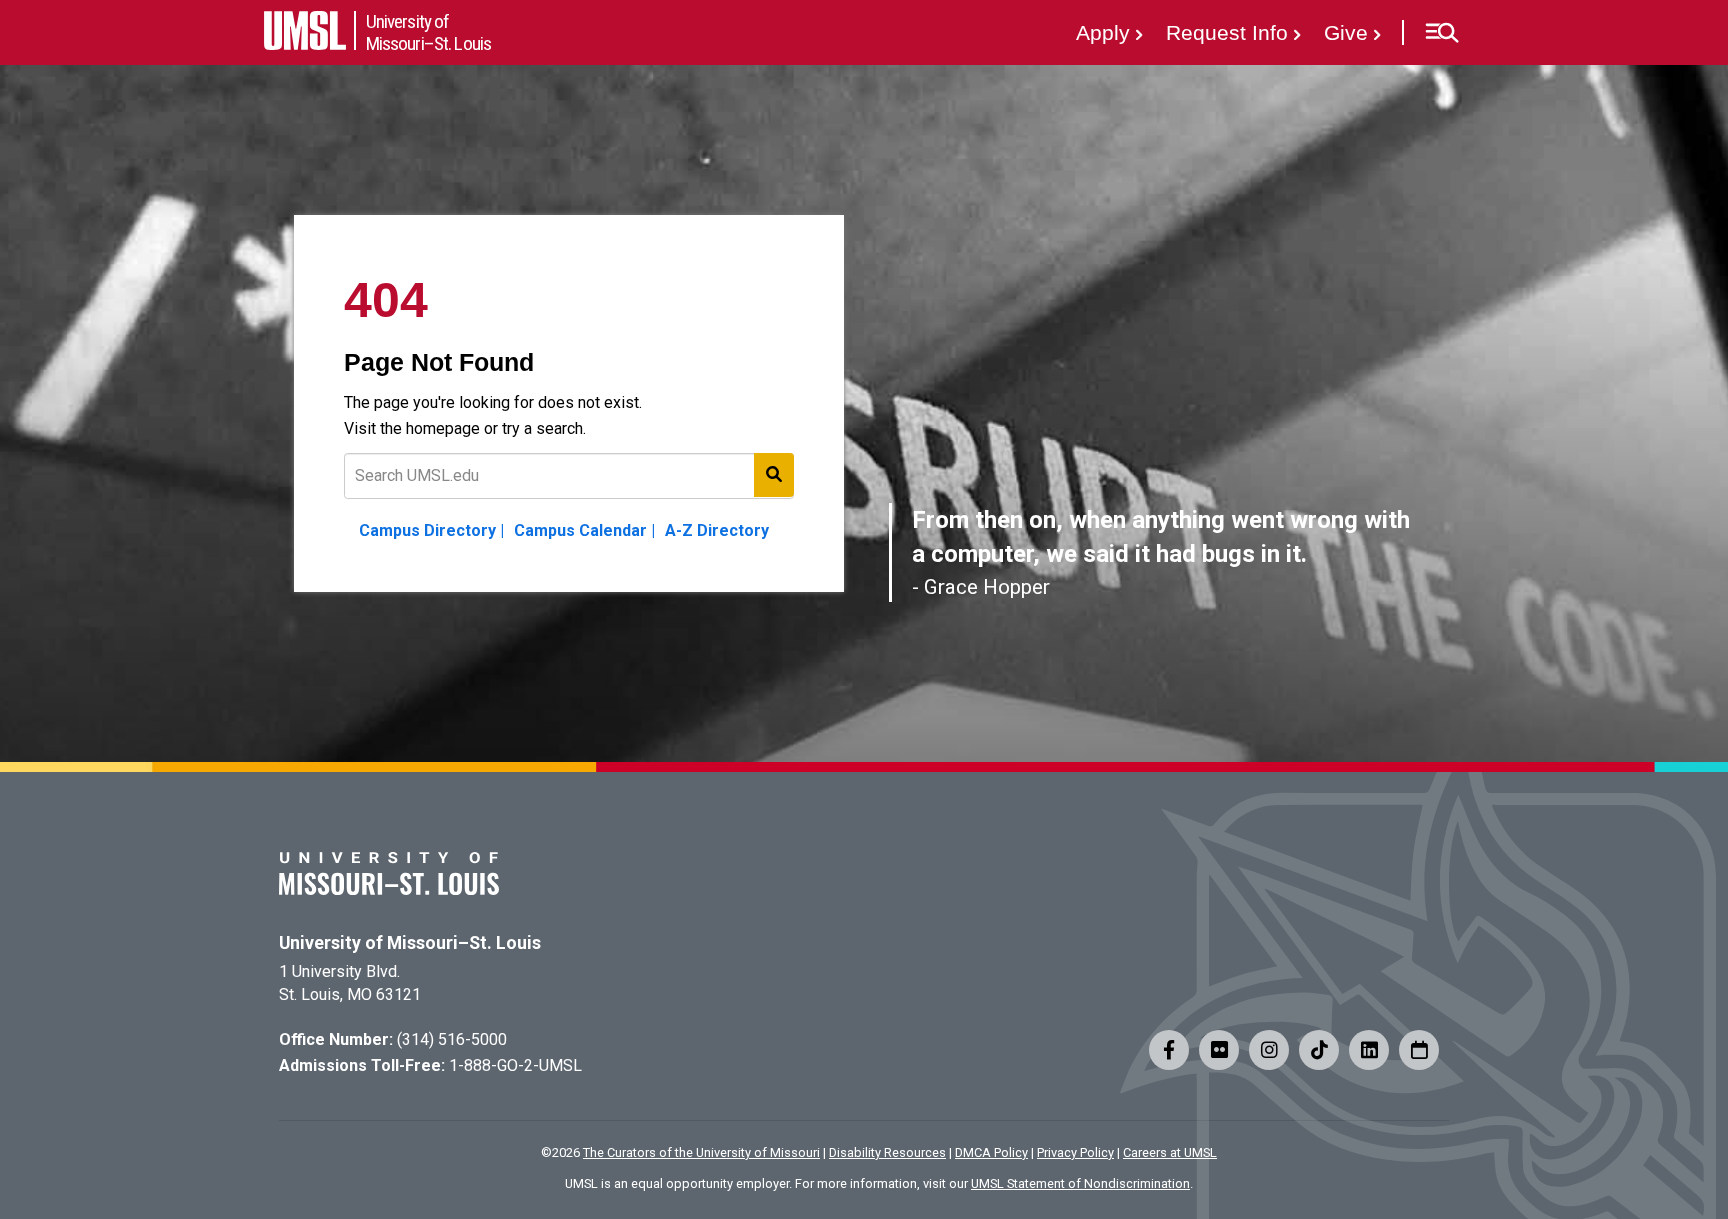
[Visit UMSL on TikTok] (1319, 1050)
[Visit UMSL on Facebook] (1169, 1050)
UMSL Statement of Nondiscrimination (1080, 1183)
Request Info (1227, 32)
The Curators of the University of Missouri (701, 1152)
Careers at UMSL (1170, 1152)
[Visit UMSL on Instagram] (1269, 1050)
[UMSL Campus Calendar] (1419, 1050)
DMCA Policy (991, 1152)
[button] (1441, 33)
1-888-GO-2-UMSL (515, 1065)
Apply (1103, 32)
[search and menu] (774, 475)
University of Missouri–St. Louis (410, 943)
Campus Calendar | (584, 530)
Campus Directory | (431, 530)
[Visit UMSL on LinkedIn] (1369, 1050)
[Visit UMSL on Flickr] (1219, 1050)
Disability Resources (887, 1152)
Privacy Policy (1075, 1152)
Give (1346, 32)
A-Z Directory (717, 530)
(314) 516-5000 (452, 1039)
